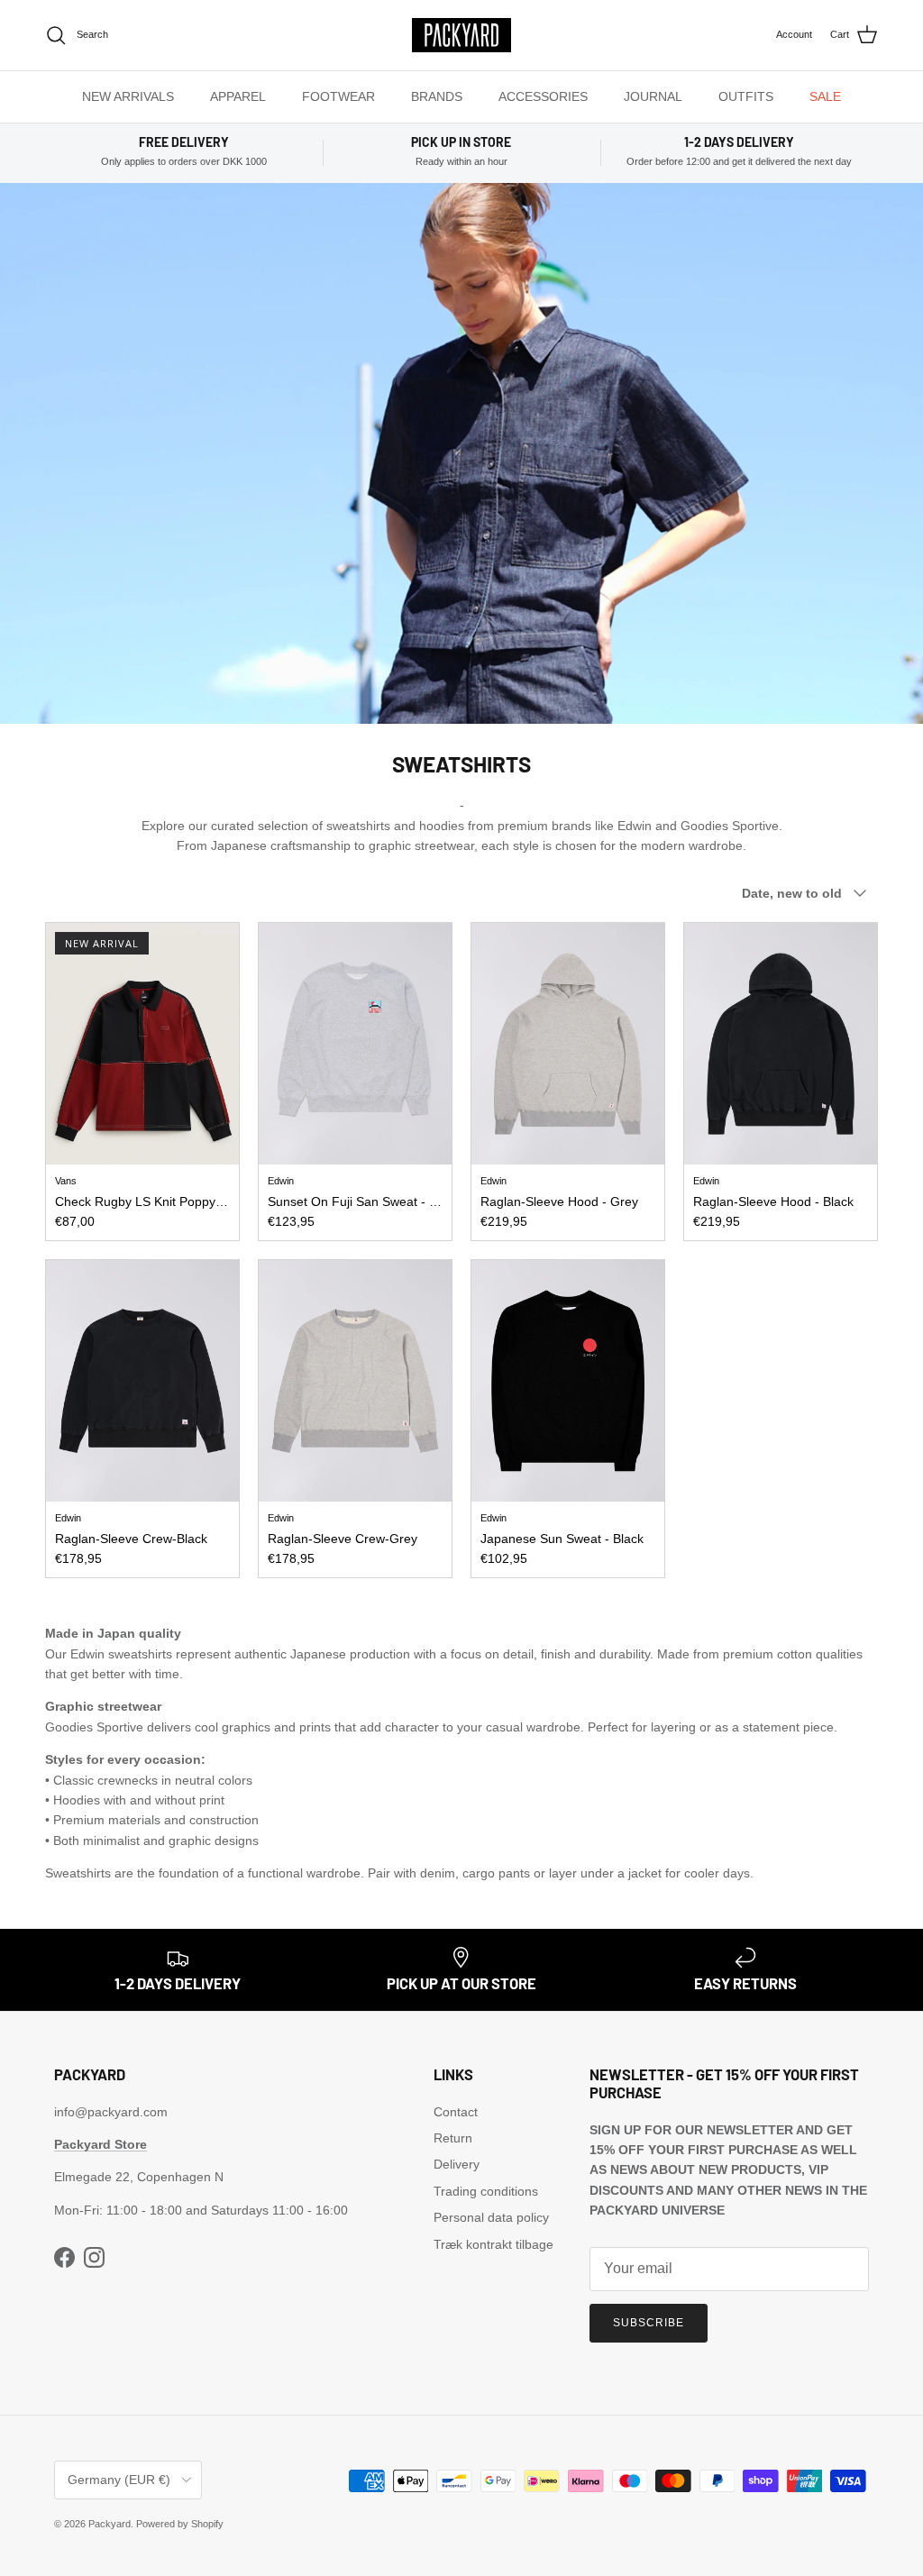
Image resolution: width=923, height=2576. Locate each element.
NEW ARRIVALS (128, 96)
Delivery (457, 2164)
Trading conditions (486, 2191)
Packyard (110, 2524)
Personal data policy (491, 2217)
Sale (825, 96)
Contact (456, 2112)
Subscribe (649, 2323)
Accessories (543, 96)
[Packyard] (461, 35)
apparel (238, 96)
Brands (437, 96)
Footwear (338, 96)
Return (453, 2138)
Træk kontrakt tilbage (493, 2244)
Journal (653, 96)
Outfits (746, 96)
